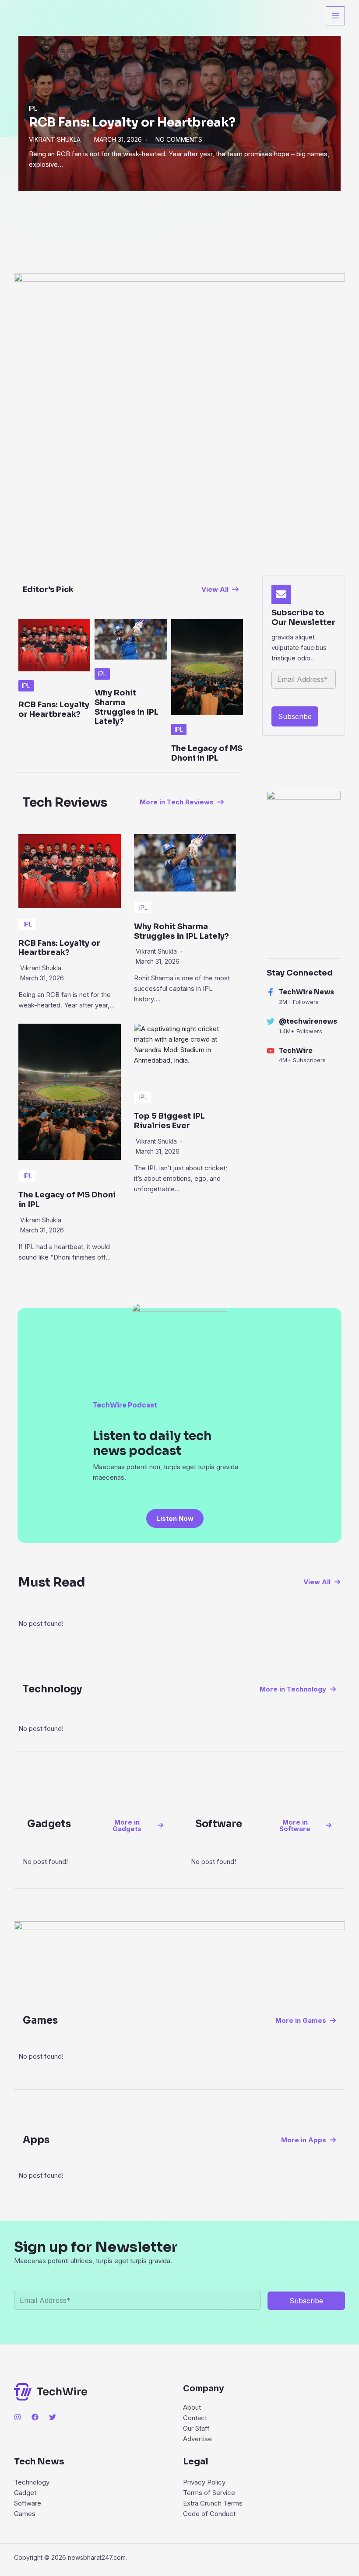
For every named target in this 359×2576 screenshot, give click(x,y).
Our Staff (196, 2428)
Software (28, 2503)
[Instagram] (18, 2417)
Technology (32, 2482)
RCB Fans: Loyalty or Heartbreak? (132, 122)
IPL (33, 108)
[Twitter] (53, 2417)
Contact (195, 2418)
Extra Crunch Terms (213, 2503)
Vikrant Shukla (55, 139)
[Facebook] (35, 2417)
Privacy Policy (204, 2482)
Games (25, 2514)
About (192, 2407)
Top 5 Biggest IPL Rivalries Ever (169, 1121)
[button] (220, 589)
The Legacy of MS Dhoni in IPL (207, 753)
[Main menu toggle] (336, 16)
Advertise (197, 2439)
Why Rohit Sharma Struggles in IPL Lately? (127, 707)
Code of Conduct (209, 2514)
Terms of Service (209, 2493)
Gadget (25, 2493)
